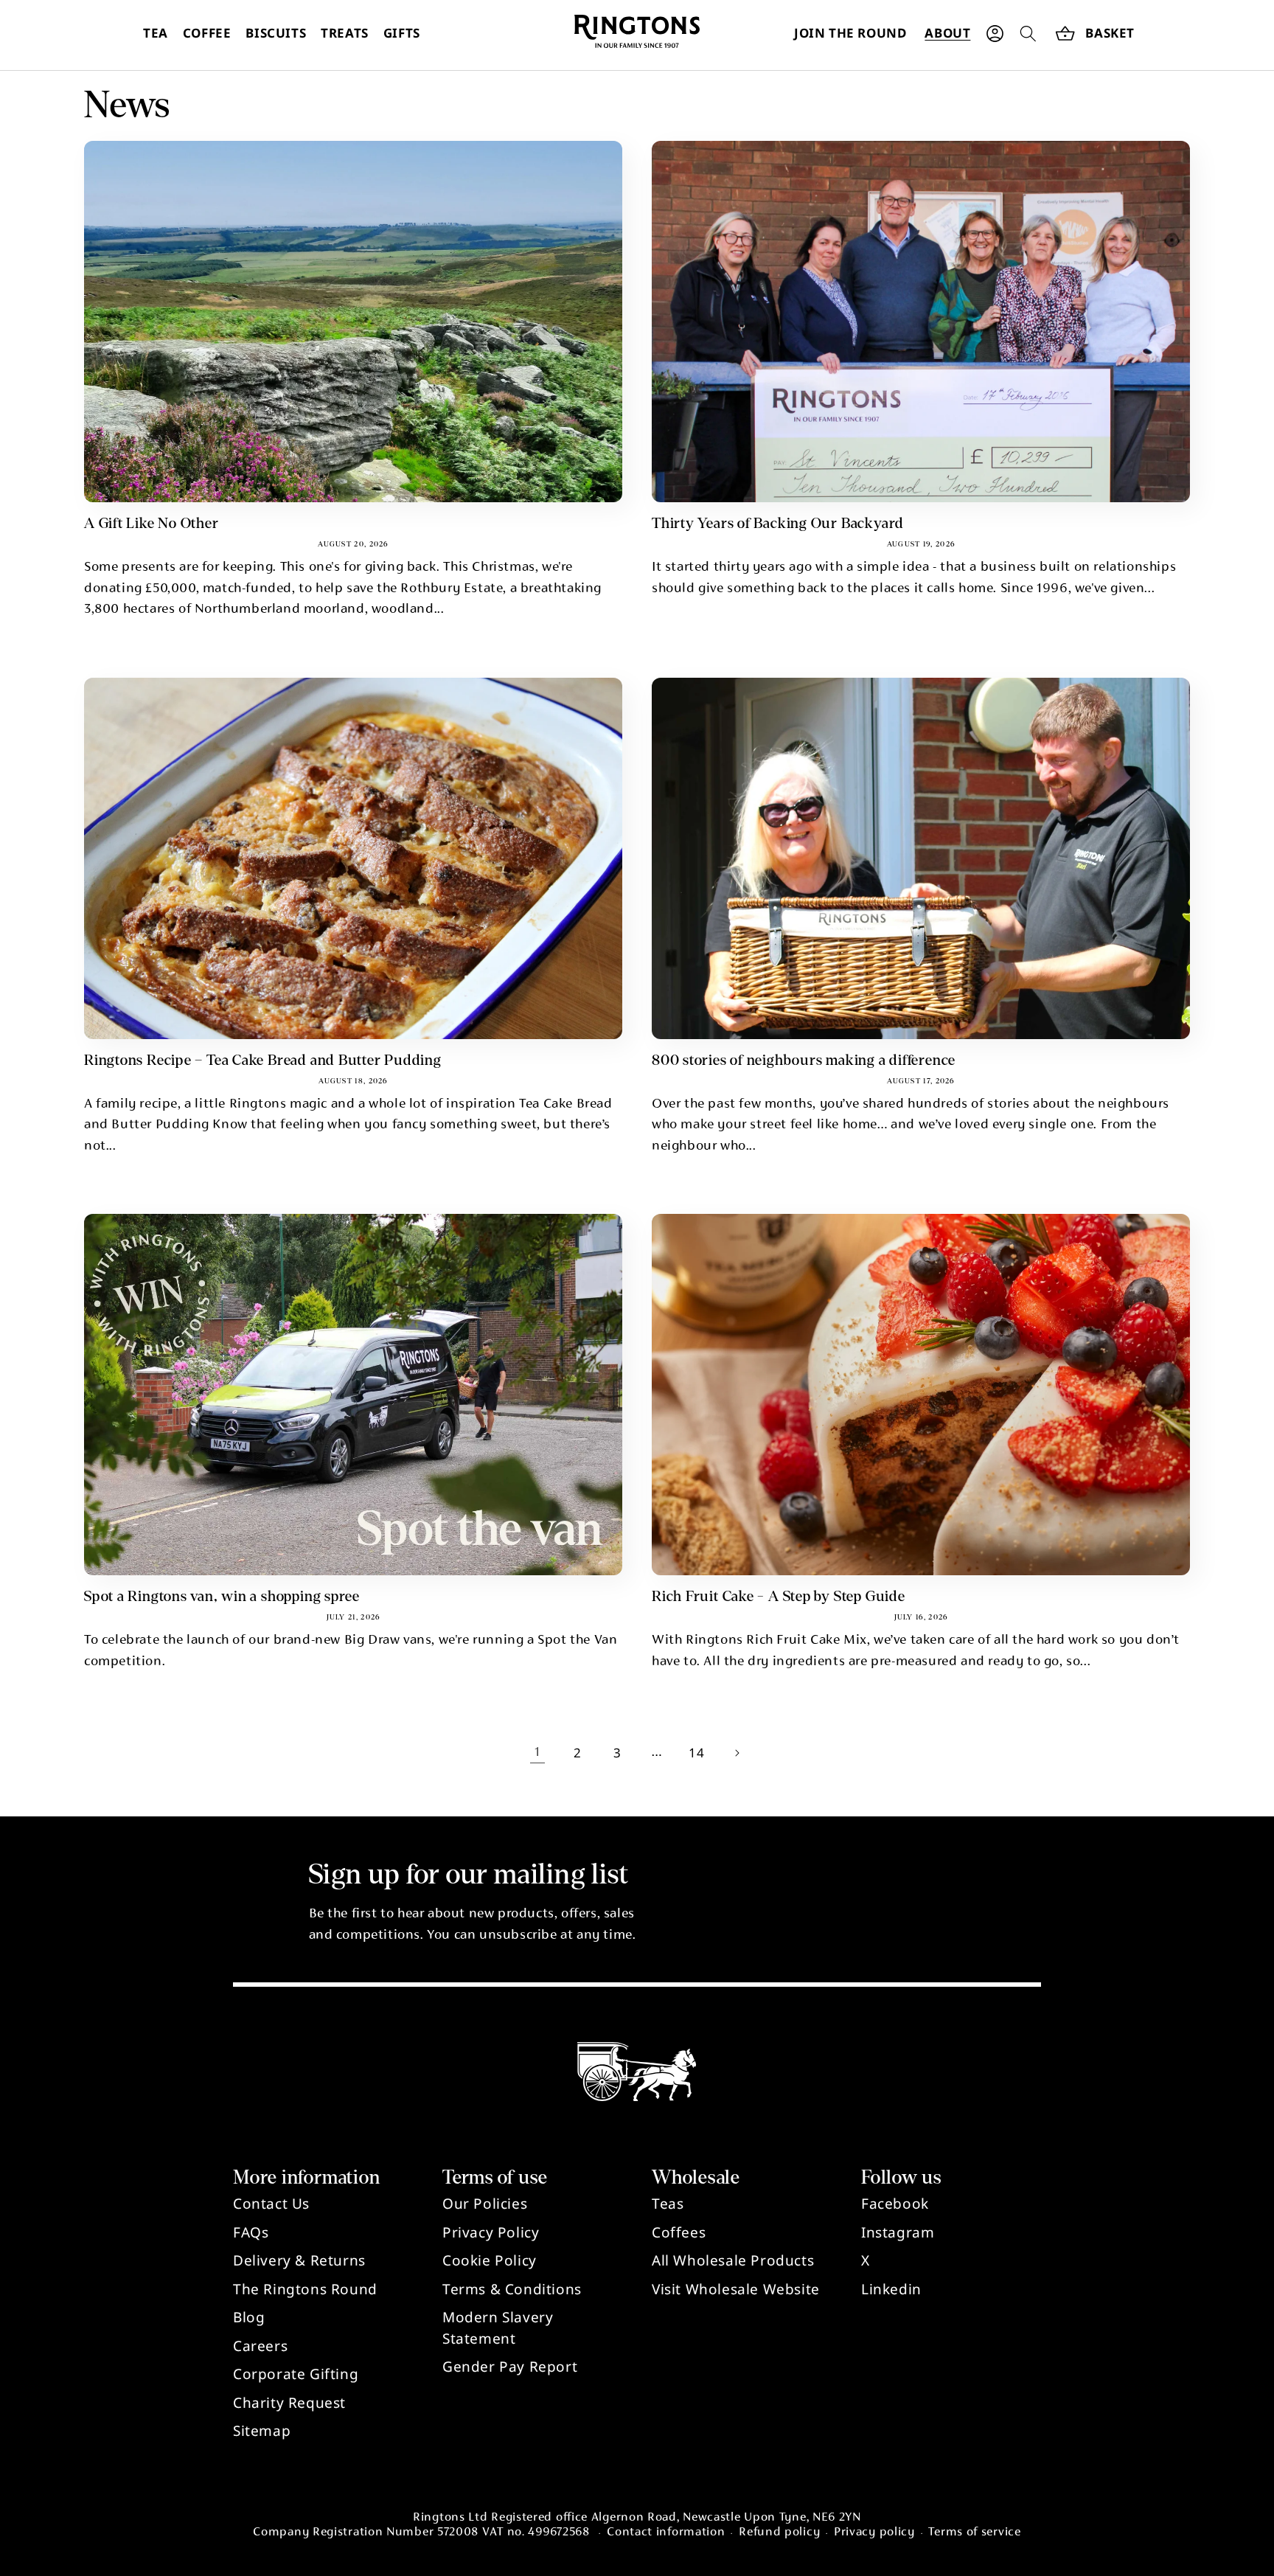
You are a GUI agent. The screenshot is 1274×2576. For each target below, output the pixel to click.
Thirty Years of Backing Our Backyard (778, 523)
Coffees (679, 2232)
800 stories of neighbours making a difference (804, 1060)
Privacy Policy (491, 2232)
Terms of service (974, 2533)
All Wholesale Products (733, 2260)
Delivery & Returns (299, 2260)
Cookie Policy (490, 2260)
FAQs (251, 2232)
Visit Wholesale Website (736, 2289)
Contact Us (271, 2204)
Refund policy (779, 2533)
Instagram (898, 2232)
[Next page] (737, 1753)
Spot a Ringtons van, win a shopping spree (222, 1596)
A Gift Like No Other (152, 523)
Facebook (895, 2204)
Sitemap (262, 2431)
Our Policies (485, 2204)
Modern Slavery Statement (498, 2328)
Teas (668, 2204)
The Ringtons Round (305, 2289)
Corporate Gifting (296, 2374)
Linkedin (891, 2289)
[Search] (1028, 34)
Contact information (666, 2533)
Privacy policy (874, 2533)
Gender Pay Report (510, 2367)
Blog (249, 2317)
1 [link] (537, 1753)
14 (696, 1753)
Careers (260, 2346)
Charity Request (289, 2403)
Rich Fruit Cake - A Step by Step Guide (779, 1596)
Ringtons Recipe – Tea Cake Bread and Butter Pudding (263, 1060)
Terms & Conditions (512, 2289)
